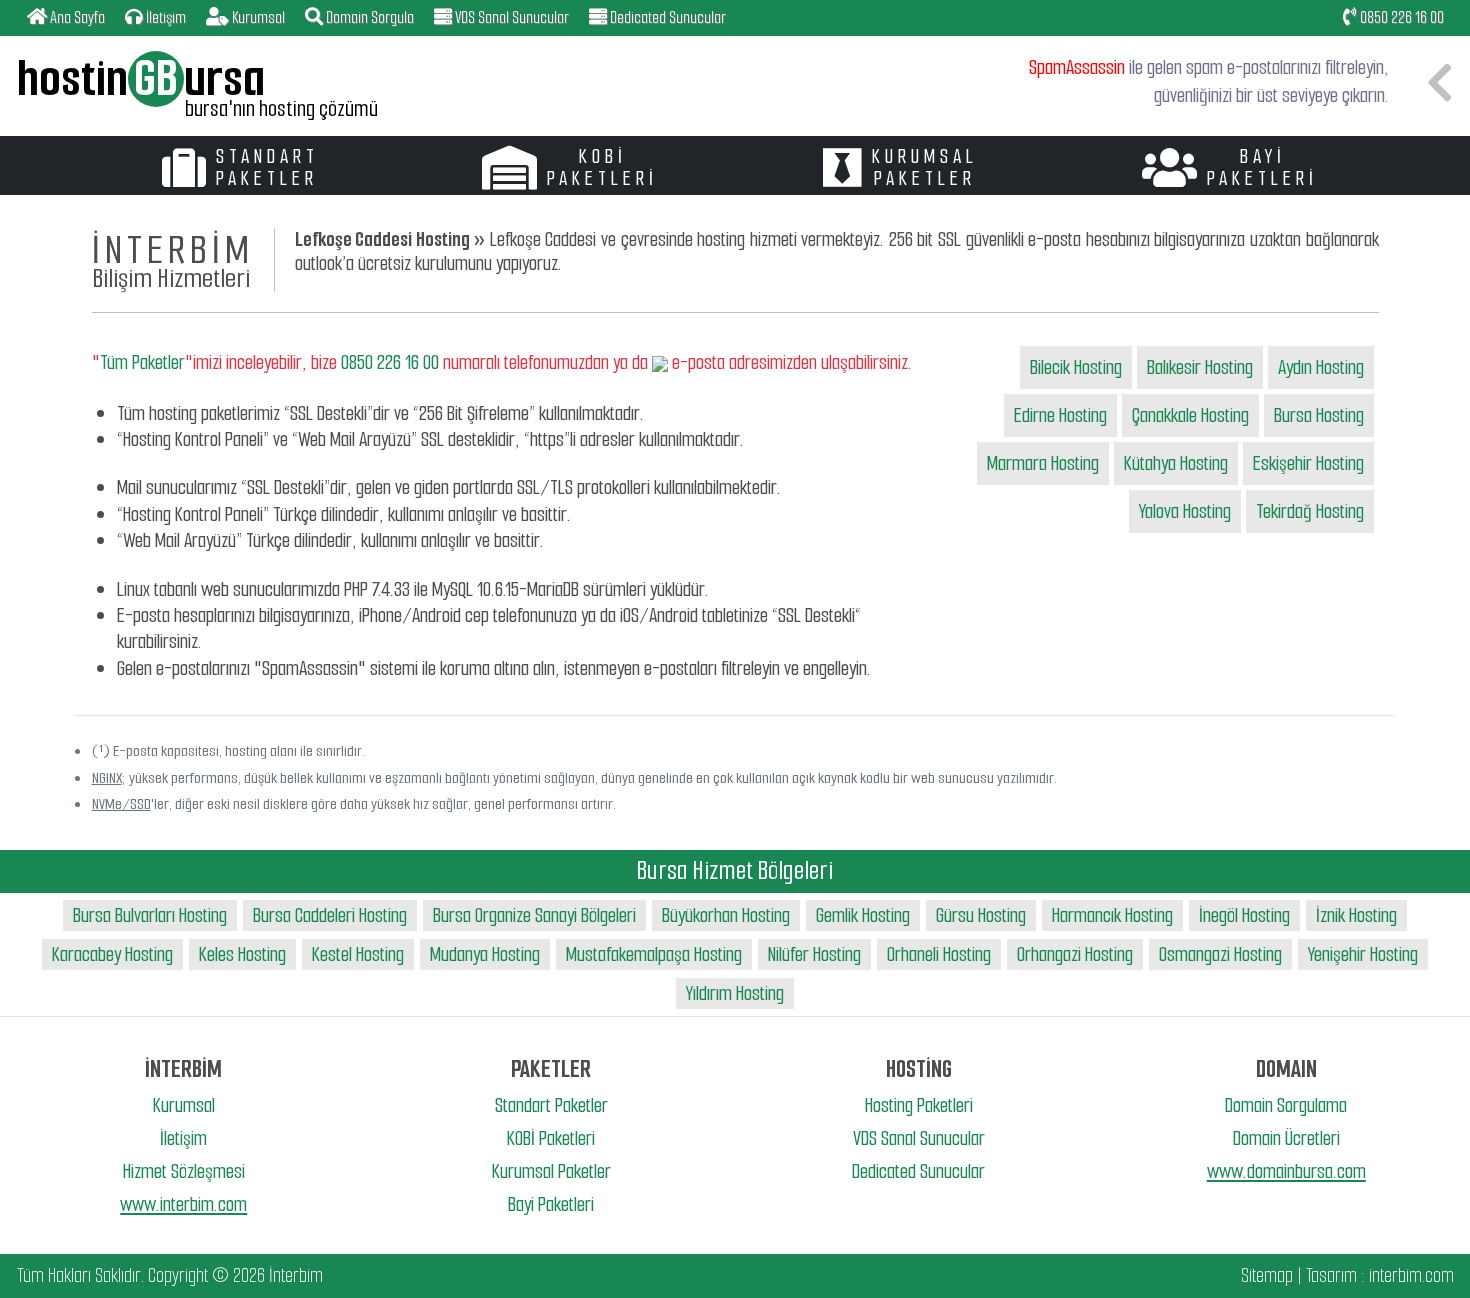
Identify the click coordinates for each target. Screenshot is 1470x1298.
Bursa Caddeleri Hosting (330, 915)
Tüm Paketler (142, 362)
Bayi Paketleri (551, 1204)
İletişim (183, 1138)
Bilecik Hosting (1076, 367)
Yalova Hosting (1185, 511)
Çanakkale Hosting (1190, 415)
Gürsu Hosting (981, 915)
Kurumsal (184, 1105)
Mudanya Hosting (485, 954)
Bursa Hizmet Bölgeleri (735, 870)
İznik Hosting (1356, 915)
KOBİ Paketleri (551, 1138)
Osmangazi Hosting (1220, 954)
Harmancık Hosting (1112, 915)
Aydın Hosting (1321, 367)
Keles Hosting (242, 954)
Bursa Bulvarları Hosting (150, 915)
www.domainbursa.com (1286, 1171)
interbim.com (1411, 1275)
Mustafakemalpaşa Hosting (654, 954)
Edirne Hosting (1060, 415)
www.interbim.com (183, 1204)
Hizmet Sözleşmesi (184, 1171)
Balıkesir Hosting (1200, 367)
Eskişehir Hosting (1308, 463)
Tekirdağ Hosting (1310, 511)
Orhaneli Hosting (939, 954)
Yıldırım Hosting (735, 993)
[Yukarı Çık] (1437, 1264)
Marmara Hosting (1043, 463)
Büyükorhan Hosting (726, 915)
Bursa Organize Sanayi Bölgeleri (534, 915)
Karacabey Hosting (112, 954)
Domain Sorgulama (1286, 1105)
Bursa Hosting (1319, 415)
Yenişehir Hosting (1363, 954)
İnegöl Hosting (1244, 915)
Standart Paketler (551, 1105)
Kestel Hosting (358, 954)
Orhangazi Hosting (1075, 954)
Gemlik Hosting (863, 915)
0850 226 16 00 (1400, 17)
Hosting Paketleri (919, 1105)
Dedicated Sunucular (918, 1171)
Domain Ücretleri (1286, 1138)
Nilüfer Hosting (814, 954)
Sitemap (1267, 1275)
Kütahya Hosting (1176, 463)
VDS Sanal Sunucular (919, 1138)
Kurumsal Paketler (551, 1171)
